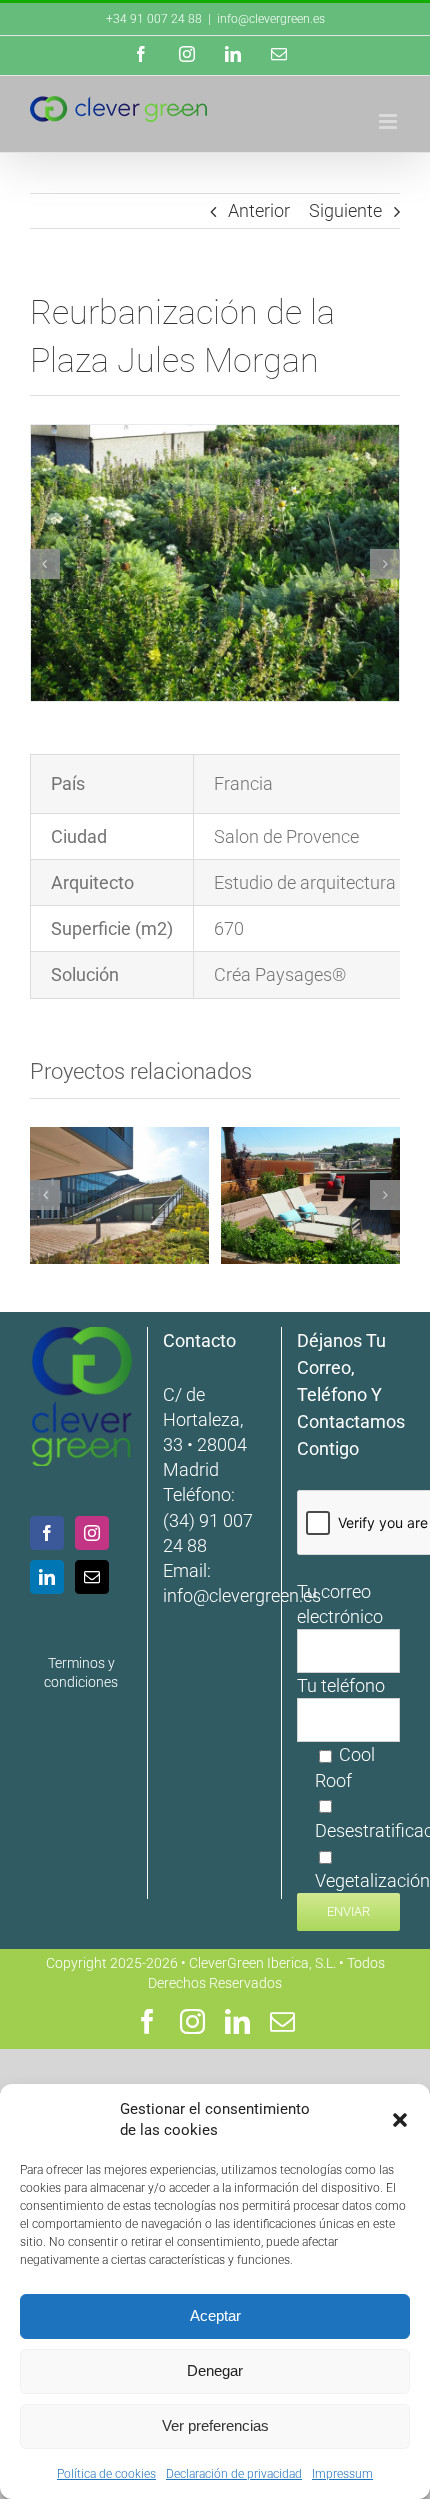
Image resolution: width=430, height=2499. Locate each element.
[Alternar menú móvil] (389, 121)
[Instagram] (92, 1533)
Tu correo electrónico (340, 1604)
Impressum (342, 2474)
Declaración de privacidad (234, 2474)
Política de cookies (106, 2474)
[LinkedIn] (47, 1577)
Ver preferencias (215, 2425)
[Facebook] (47, 1533)
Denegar (215, 2370)
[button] (400, 2120)
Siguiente (345, 210)
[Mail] (92, 1577)
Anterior (259, 210)
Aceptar (215, 2315)
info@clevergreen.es (242, 1595)
